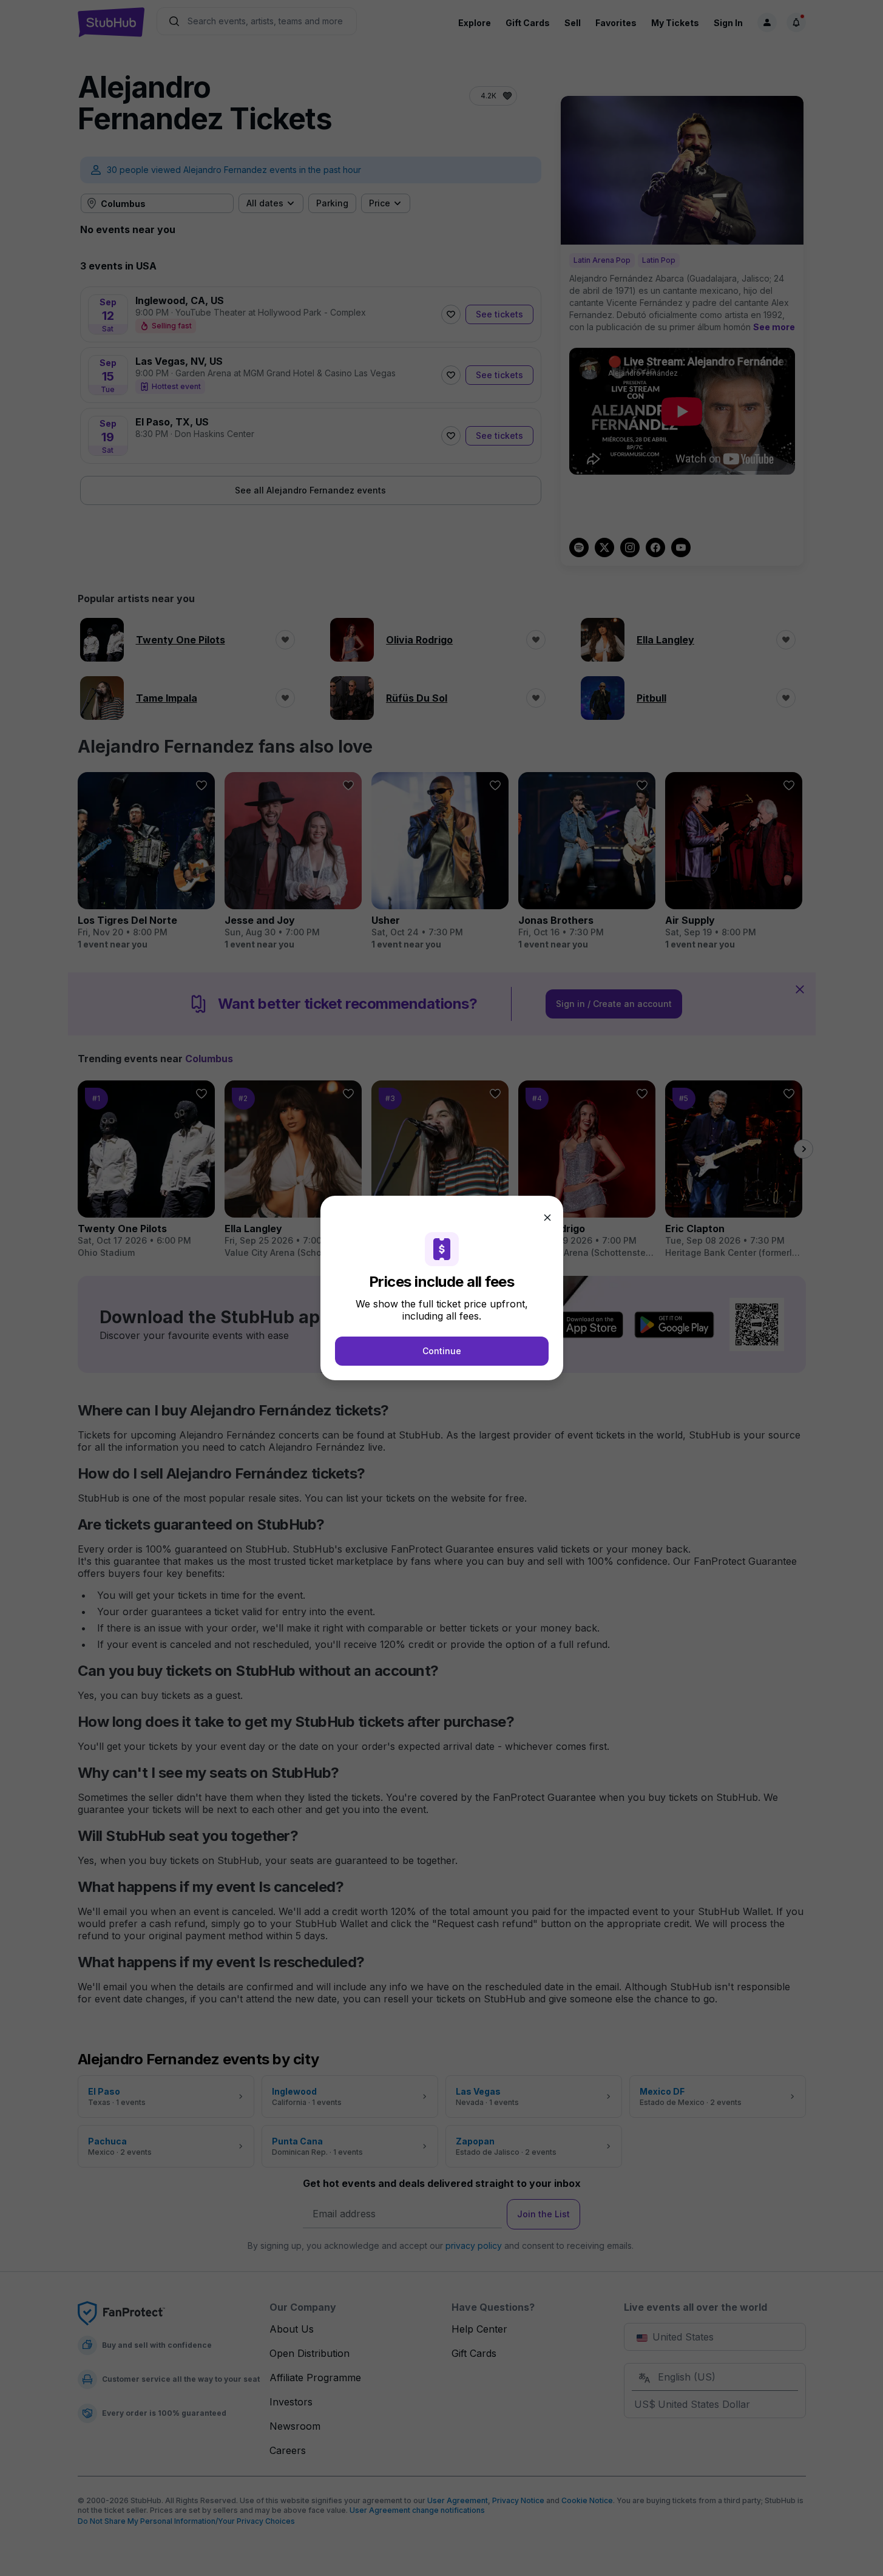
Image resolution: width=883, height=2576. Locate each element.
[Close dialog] (547, 1218)
